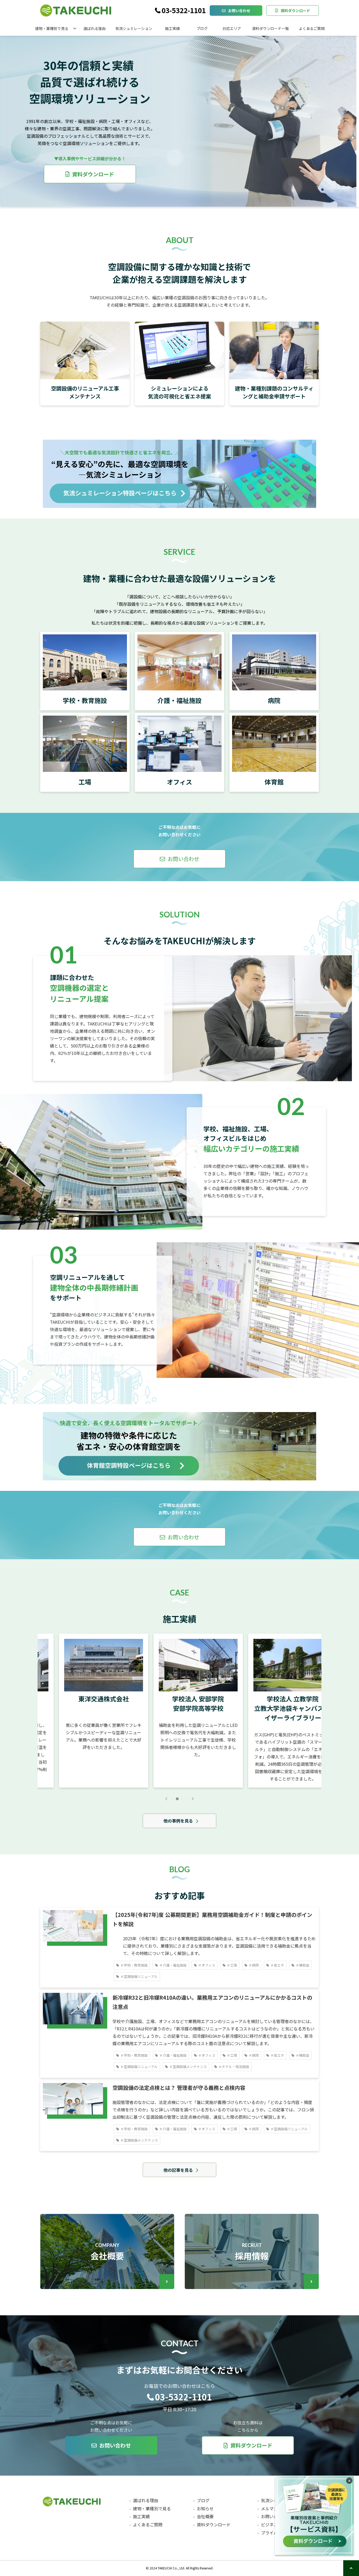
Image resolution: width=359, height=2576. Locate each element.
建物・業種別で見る (52, 28)
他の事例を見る (178, 1821)
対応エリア (232, 28)
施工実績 (172, 28)
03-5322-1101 (184, 11)
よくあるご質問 (312, 28)
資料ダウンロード (295, 11)
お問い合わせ (239, 11)
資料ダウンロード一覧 (270, 28)
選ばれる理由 (95, 28)
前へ (166, 1799)
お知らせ (205, 2508)
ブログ (202, 28)
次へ (193, 1799)
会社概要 (107, 2251)
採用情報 (252, 2251)
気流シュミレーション (134, 28)
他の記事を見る (178, 2170)
